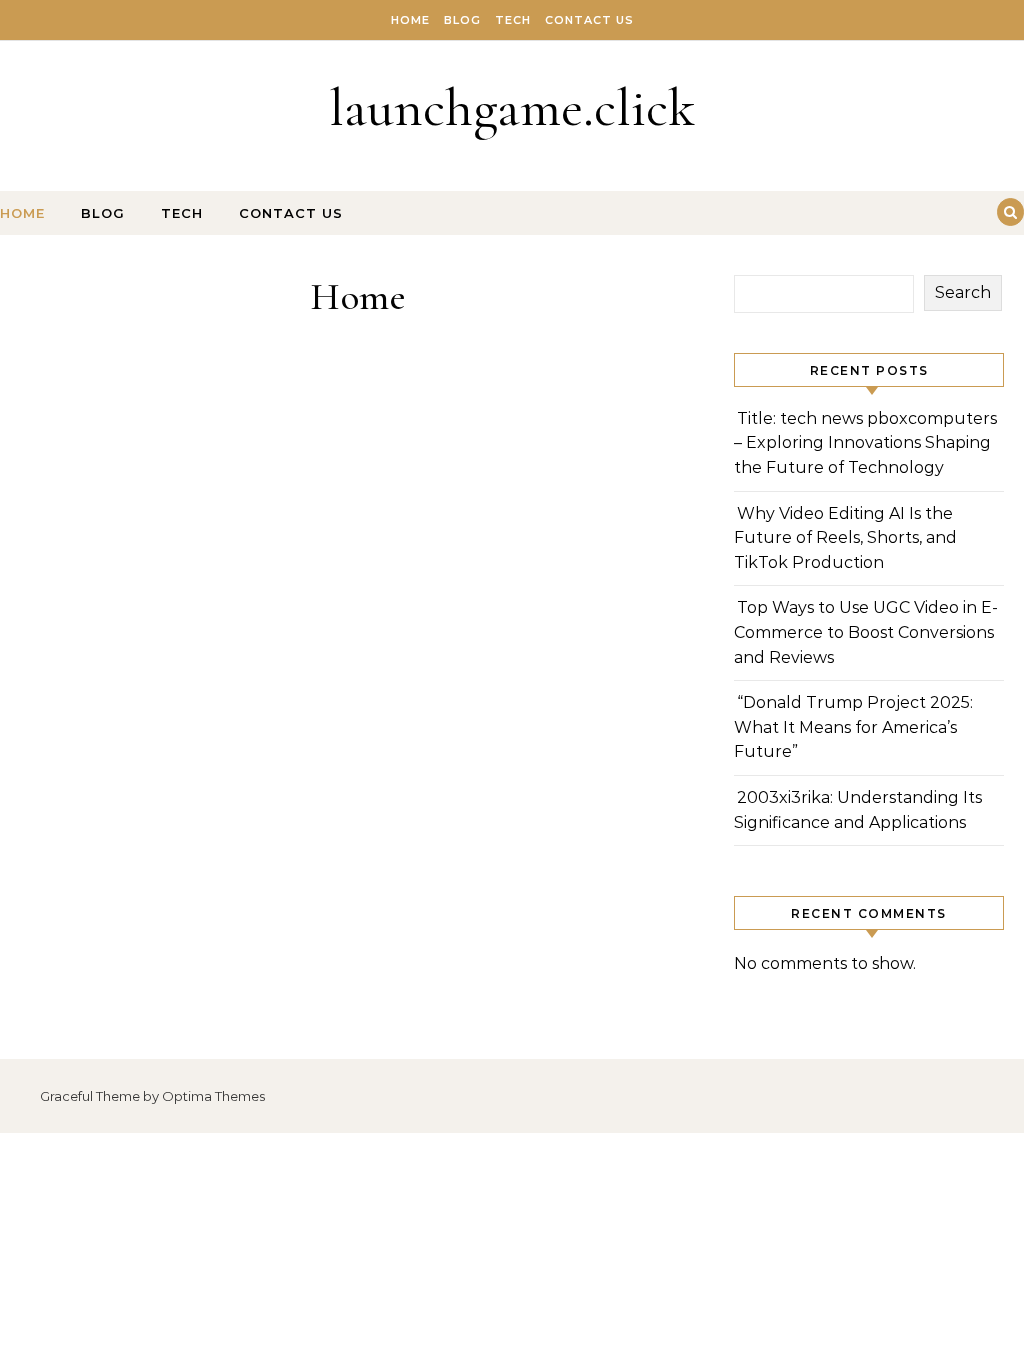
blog (462, 20)
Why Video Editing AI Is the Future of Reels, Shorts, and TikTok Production (845, 538)
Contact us (589, 20)
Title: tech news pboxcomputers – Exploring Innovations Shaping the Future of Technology (865, 443)
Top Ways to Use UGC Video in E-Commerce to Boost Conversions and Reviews (866, 632)
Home (410, 20)
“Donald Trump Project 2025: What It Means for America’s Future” (853, 727)
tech (513, 20)
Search (963, 292)
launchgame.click (512, 107)
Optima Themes (213, 1096)
